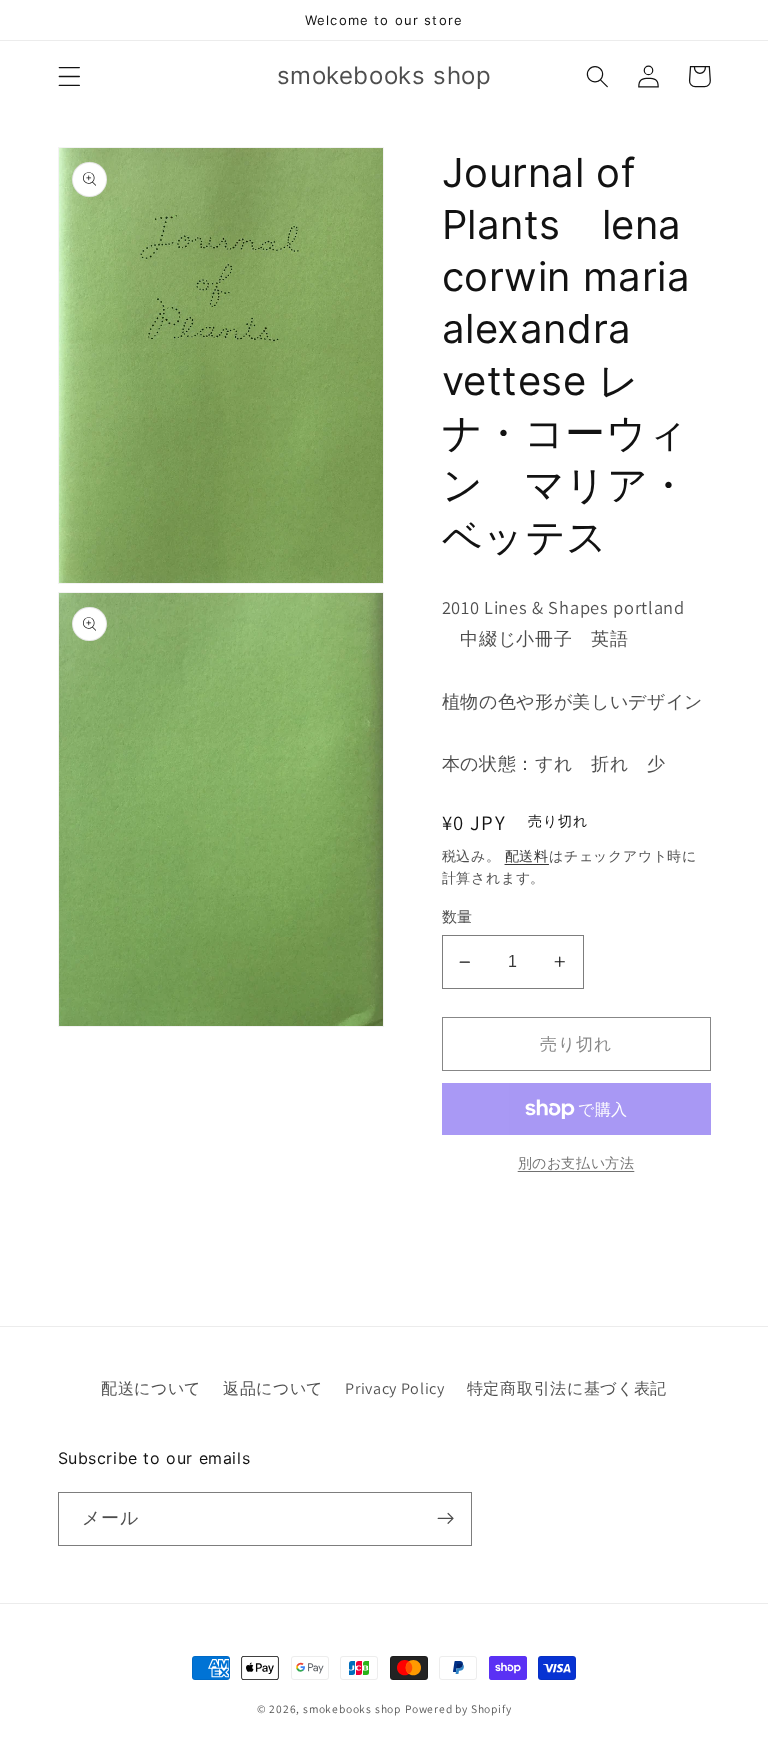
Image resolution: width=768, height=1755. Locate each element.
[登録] (445, 1519)
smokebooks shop (352, 1708)
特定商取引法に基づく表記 (567, 1388)
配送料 (527, 856)
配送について (151, 1388)
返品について (273, 1388)
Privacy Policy (395, 1388)
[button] (69, 76)
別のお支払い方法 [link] (576, 1163)
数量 (457, 916)
